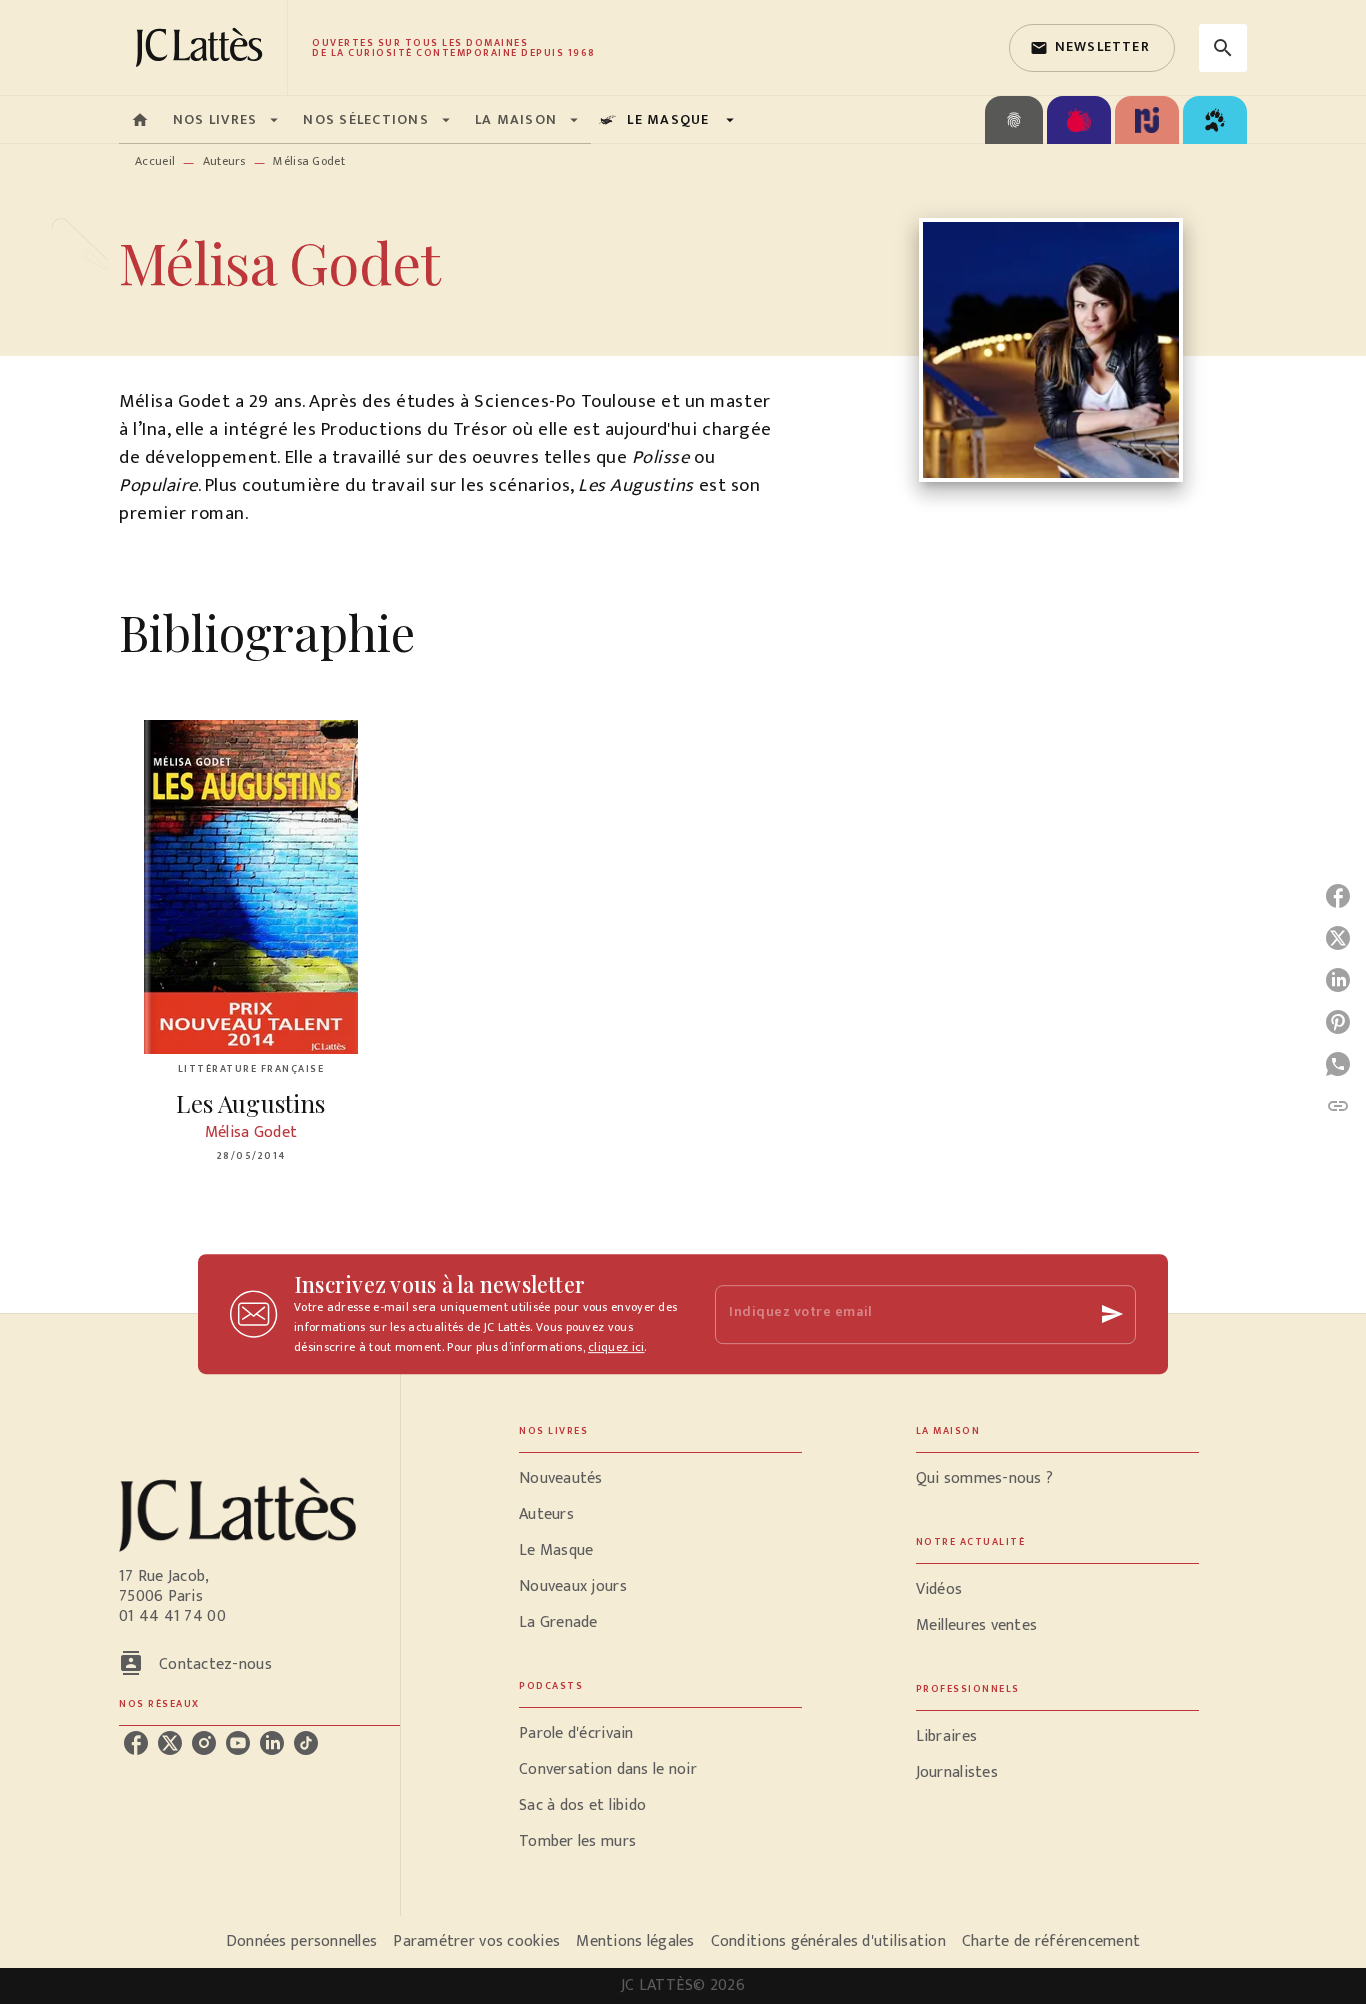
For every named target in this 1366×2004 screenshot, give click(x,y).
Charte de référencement (1051, 1941)
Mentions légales (635, 1941)
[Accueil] (203, 47)
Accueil (155, 161)
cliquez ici (616, 1347)
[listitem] (136, 1743)
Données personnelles (301, 1941)
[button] (1092, 48)
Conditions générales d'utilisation (828, 1941)
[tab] (140, 120)
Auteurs (224, 161)
